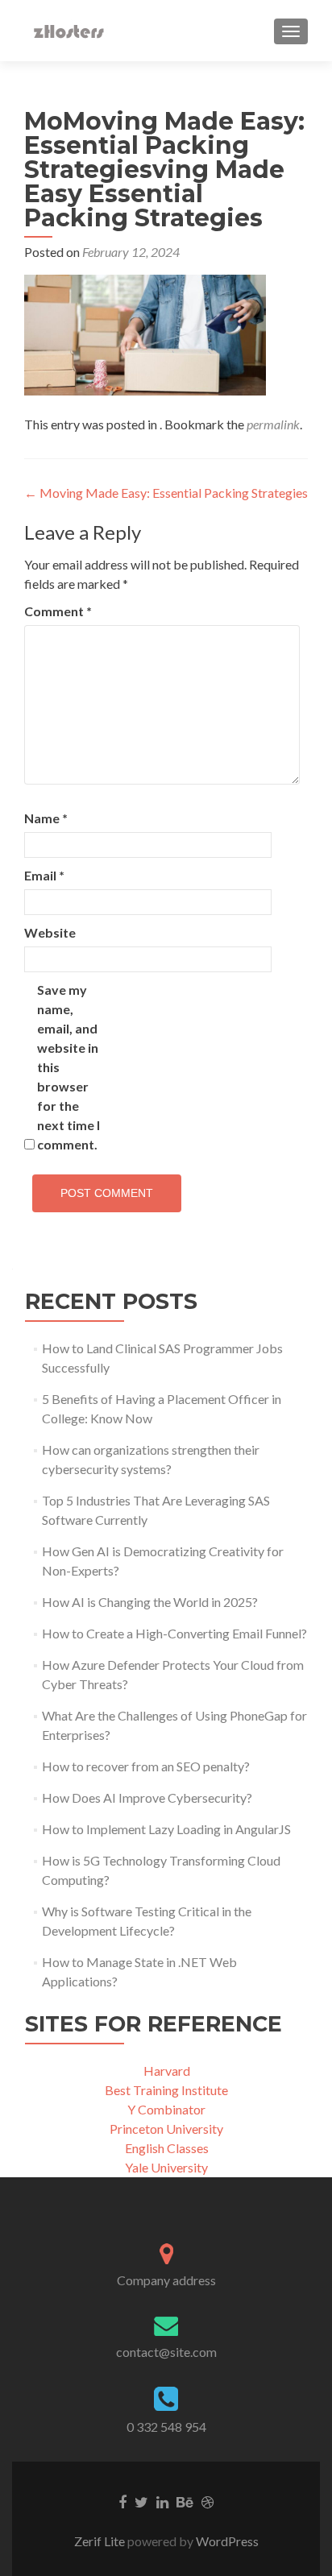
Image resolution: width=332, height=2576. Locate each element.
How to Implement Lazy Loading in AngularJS (166, 1829)
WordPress (226, 2541)
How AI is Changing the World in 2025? (150, 1602)
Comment (58, 611)
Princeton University (166, 2129)
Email (44, 875)
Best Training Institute (166, 2090)
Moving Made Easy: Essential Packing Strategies (166, 493)
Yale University (166, 2167)
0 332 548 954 (166, 2427)
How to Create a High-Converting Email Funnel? (174, 1633)
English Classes (167, 2148)
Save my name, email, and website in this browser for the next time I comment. (68, 1067)
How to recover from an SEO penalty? (146, 1766)
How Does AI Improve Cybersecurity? (147, 1797)
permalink (273, 424)
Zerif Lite (101, 2541)
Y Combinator (166, 2109)
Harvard (167, 2071)
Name (46, 818)
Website (50, 932)
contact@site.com (166, 2352)
